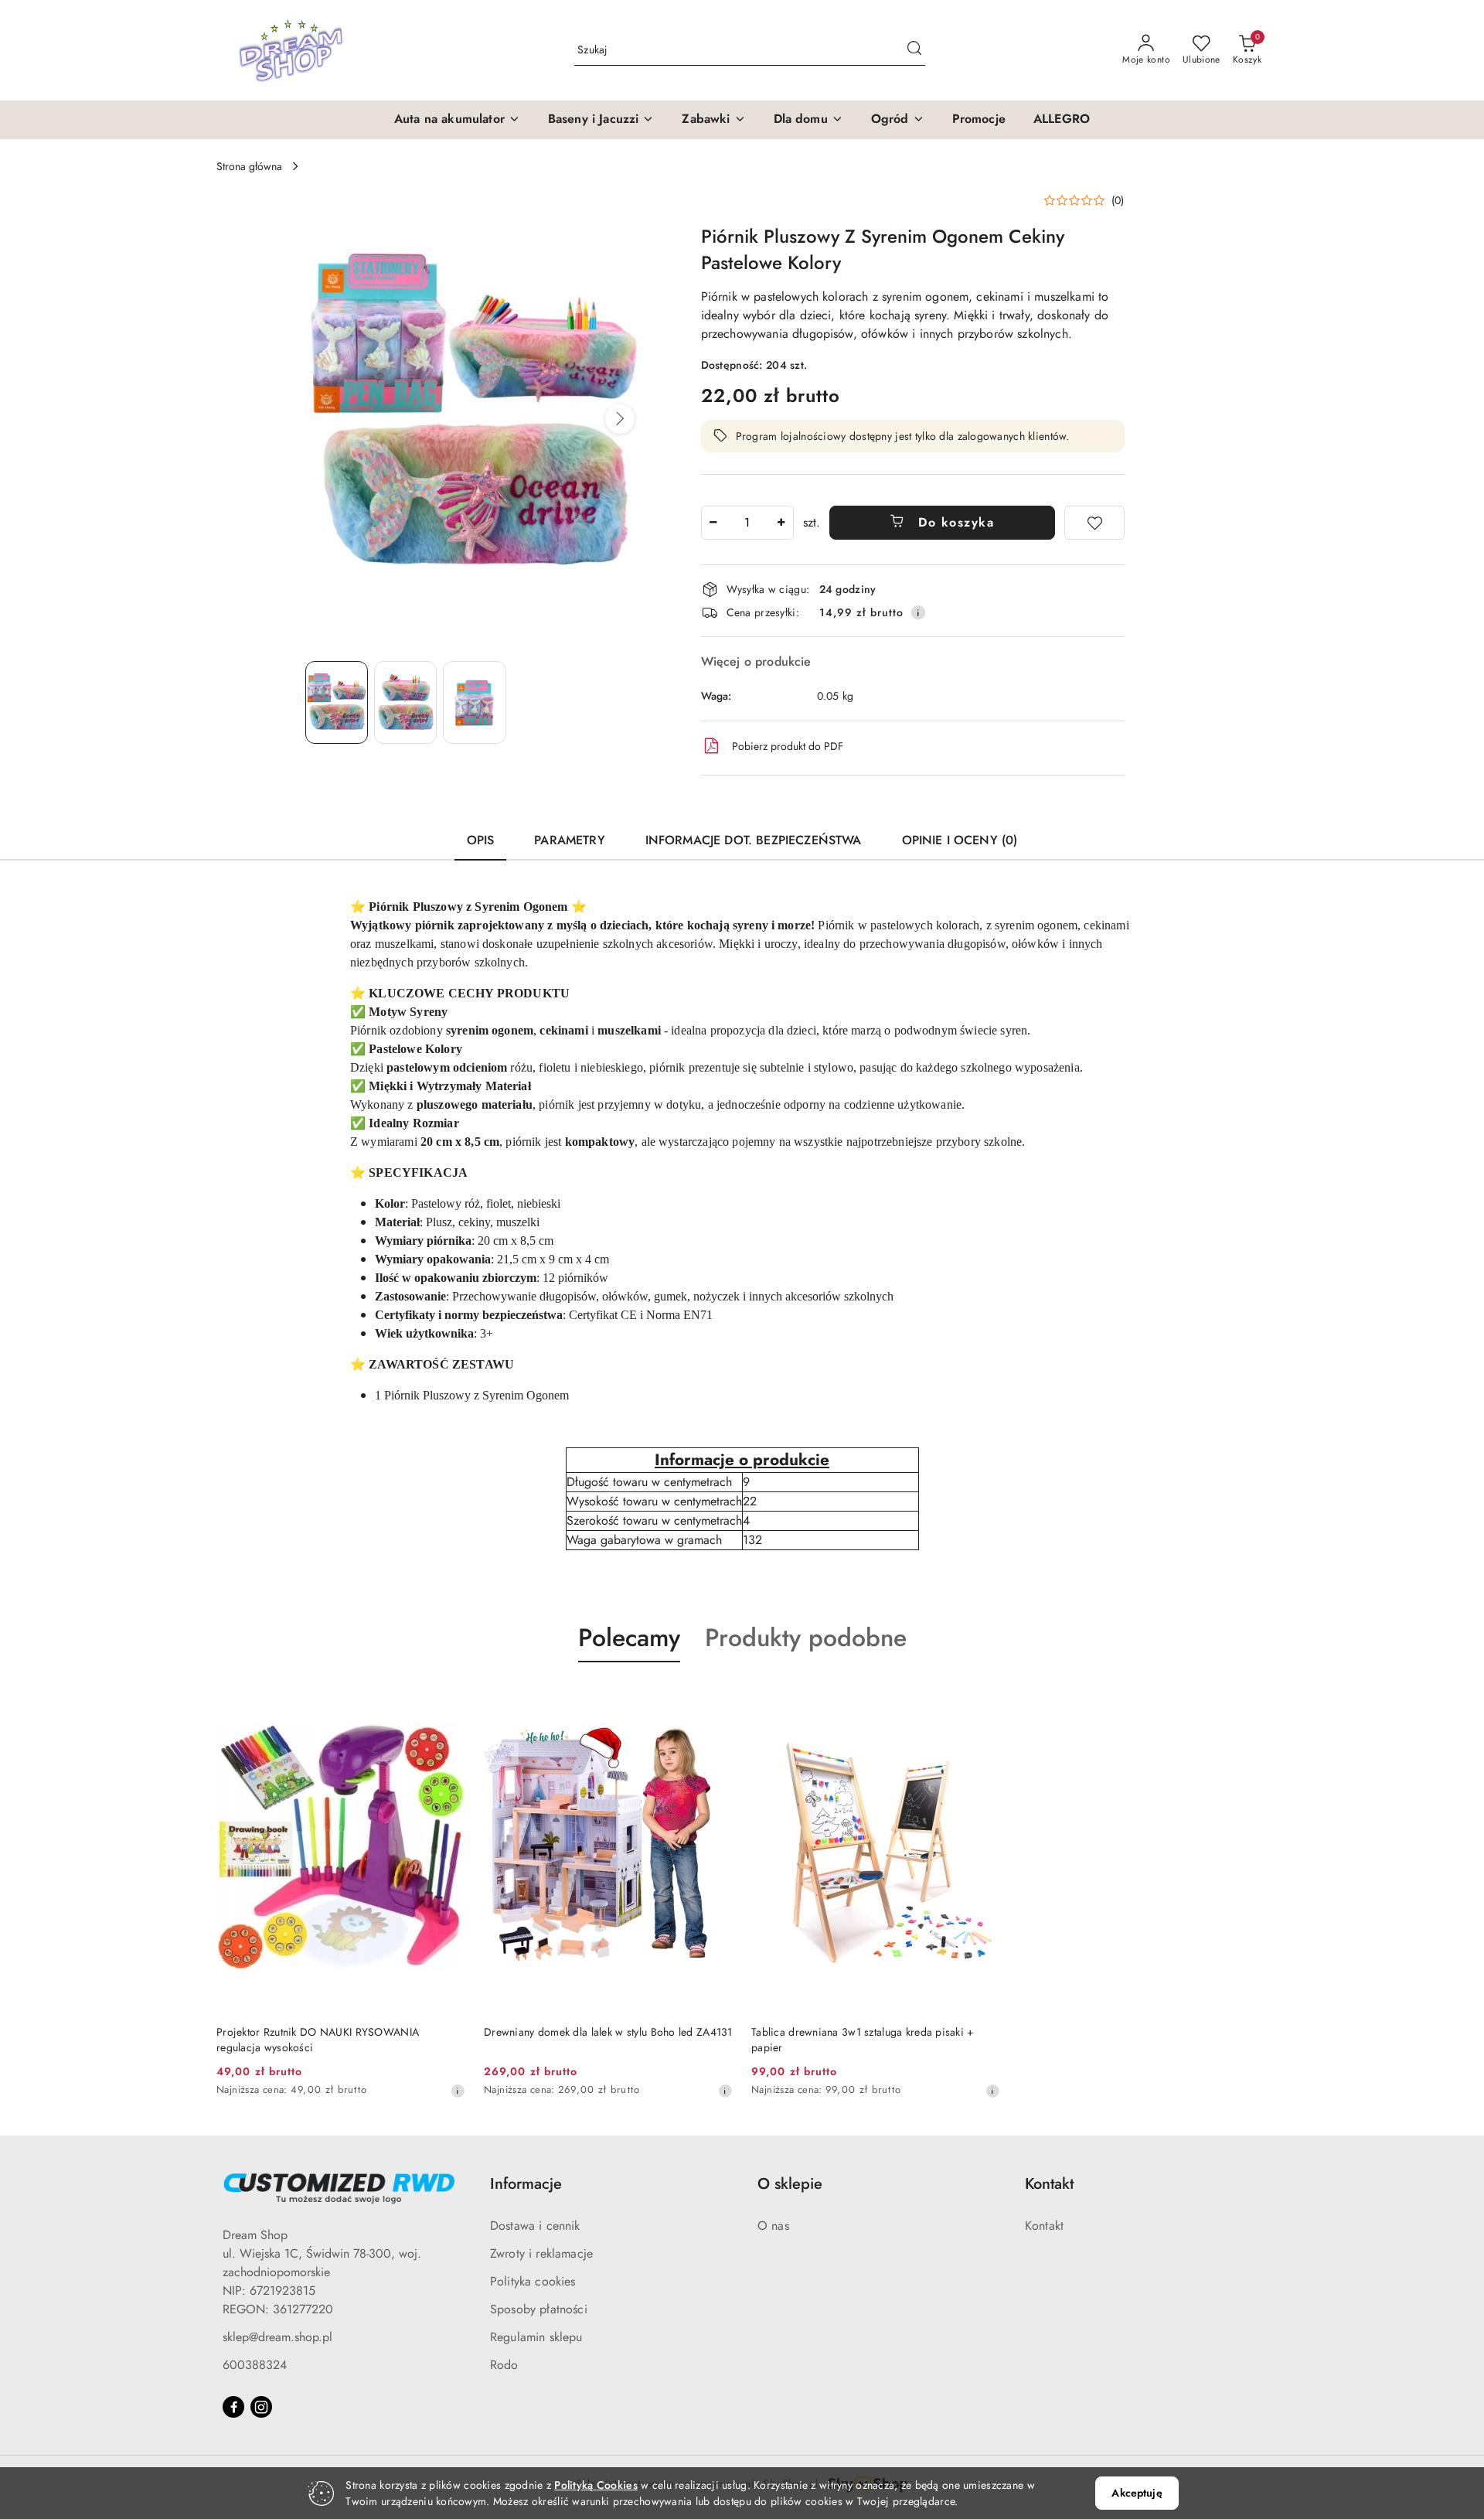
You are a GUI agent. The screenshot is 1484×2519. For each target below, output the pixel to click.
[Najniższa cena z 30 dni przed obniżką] (458, 2091)
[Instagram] (261, 2407)
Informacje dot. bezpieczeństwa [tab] (754, 840)
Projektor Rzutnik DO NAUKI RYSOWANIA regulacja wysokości (318, 2040)
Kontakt (1044, 2226)
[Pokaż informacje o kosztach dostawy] (918, 612)
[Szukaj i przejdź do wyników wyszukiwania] (914, 50)
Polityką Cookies (596, 2485)
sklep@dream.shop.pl (277, 2337)
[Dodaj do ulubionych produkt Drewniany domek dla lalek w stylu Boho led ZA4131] (715, 1699)
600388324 (255, 2365)
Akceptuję (1137, 2493)
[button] (457, 120)
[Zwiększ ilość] (781, 523)
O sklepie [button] (790, 2184)
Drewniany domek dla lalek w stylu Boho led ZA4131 (608, 2032)
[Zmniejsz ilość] (713, 523)
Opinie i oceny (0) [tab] (960, 840)
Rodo (504, 2365)
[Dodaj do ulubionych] (1094, 523)
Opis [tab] (481, 840)
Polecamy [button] (629, 1638)
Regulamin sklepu (536, 2337)
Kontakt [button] (1049, 2184)
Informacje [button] (526, 2184)
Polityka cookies (533, 2281)
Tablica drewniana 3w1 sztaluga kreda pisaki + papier (863, 2040)
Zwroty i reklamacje (541, 2253)
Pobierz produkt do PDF (788, 746)
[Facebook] (233, 2407)
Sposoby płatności (539, 2309)
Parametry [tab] (569, 840)
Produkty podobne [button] (806, 1638)
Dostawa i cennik (535, 2226)
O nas (773, 2226)
